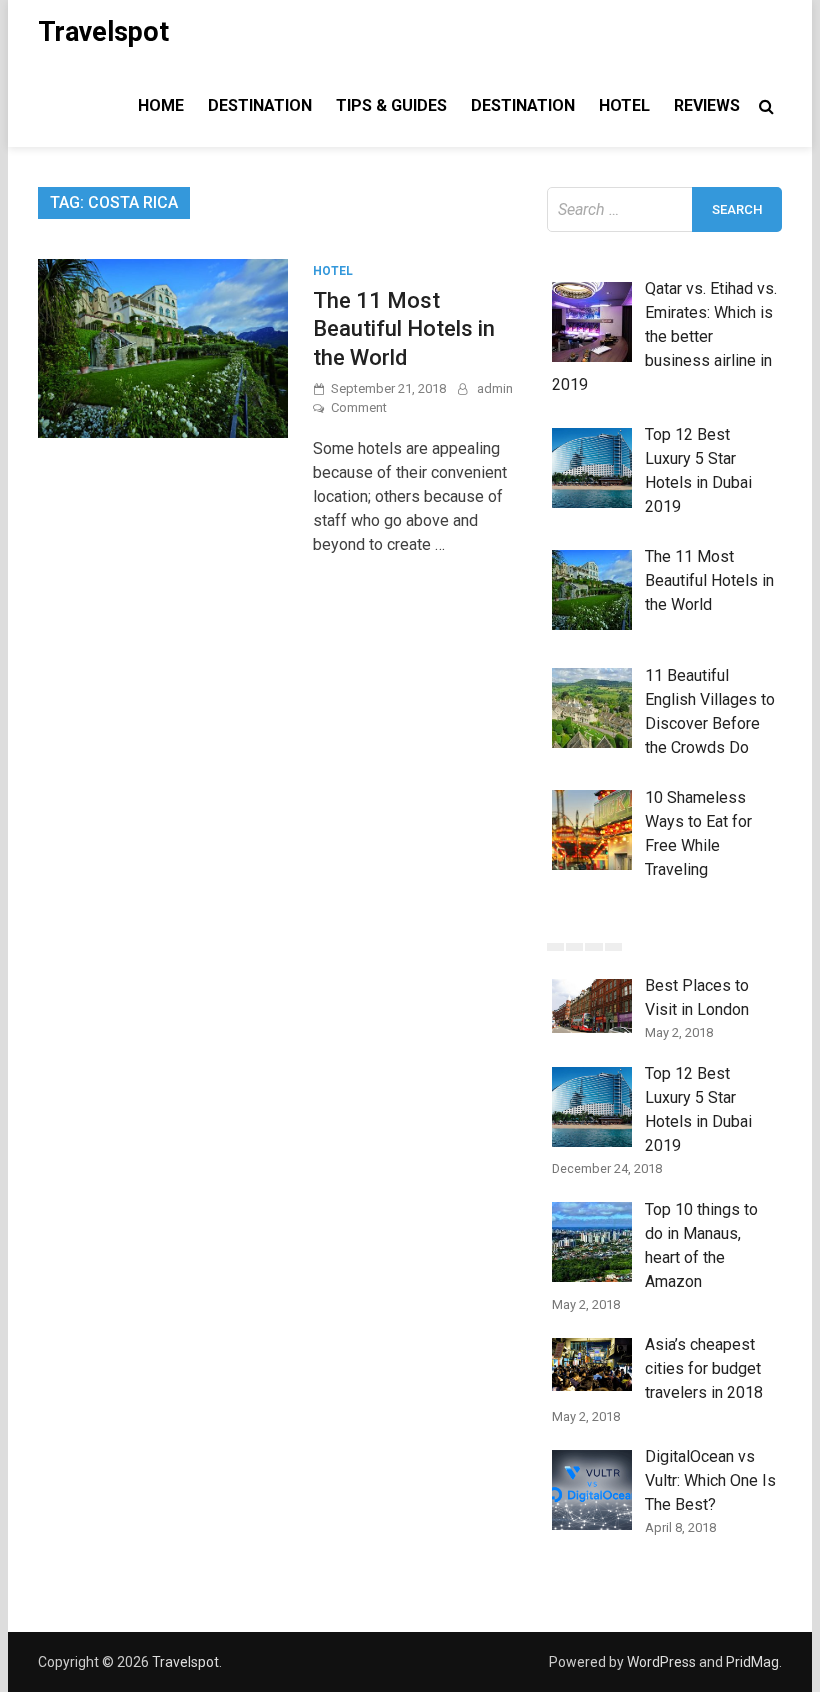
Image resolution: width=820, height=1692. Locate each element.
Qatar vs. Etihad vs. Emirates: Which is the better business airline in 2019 (664, 336)
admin (495, 388)
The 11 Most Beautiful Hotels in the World (404, 329)
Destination (260, 105)
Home (161, 105)
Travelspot (103, 32)
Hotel (624, 105)
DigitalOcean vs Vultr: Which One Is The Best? (710, 1480)
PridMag (752, 1662)
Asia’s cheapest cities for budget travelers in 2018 (704, 1368)
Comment (359, 407)
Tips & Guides (391, 105)
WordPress (661, 1662)
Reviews (707, 105)
